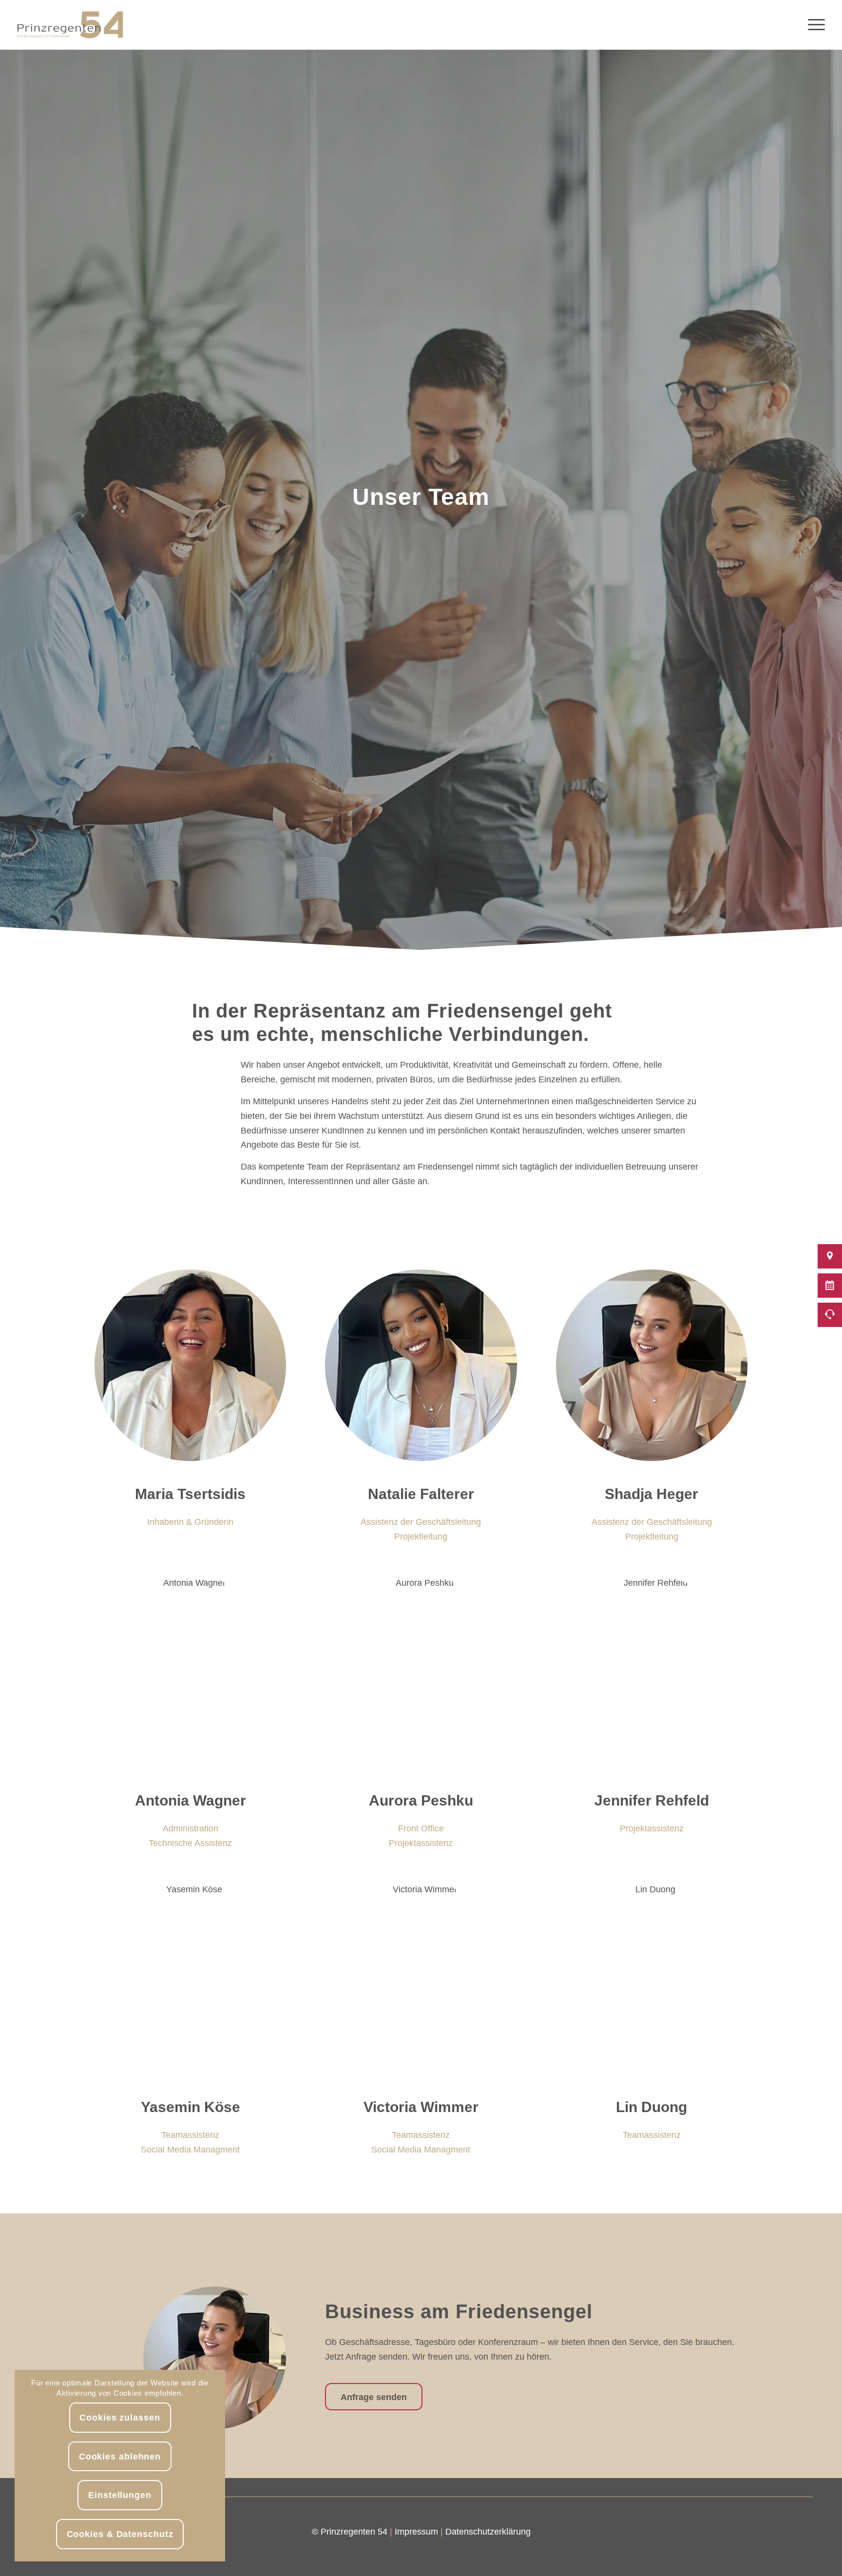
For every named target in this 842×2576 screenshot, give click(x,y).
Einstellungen (120, 2495)
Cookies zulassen (120, 2418)
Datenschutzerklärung (488, 2532)
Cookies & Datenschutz (120, 2534)
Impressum (416, 2532)
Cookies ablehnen (120, 2457)
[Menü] (813, 25)
